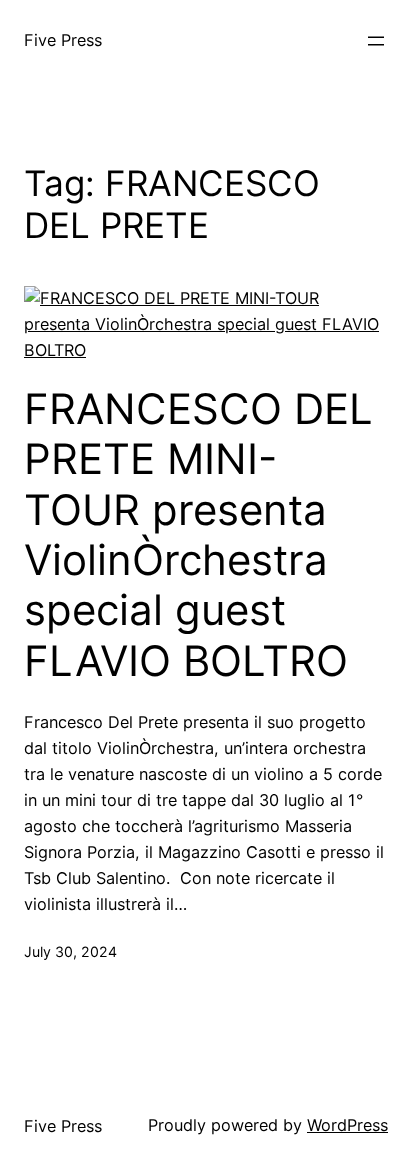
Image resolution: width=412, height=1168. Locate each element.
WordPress (347, 1125)
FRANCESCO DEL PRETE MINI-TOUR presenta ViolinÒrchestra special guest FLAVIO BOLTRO (198, 535)
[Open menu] (376, 41)
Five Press (63, 40)
